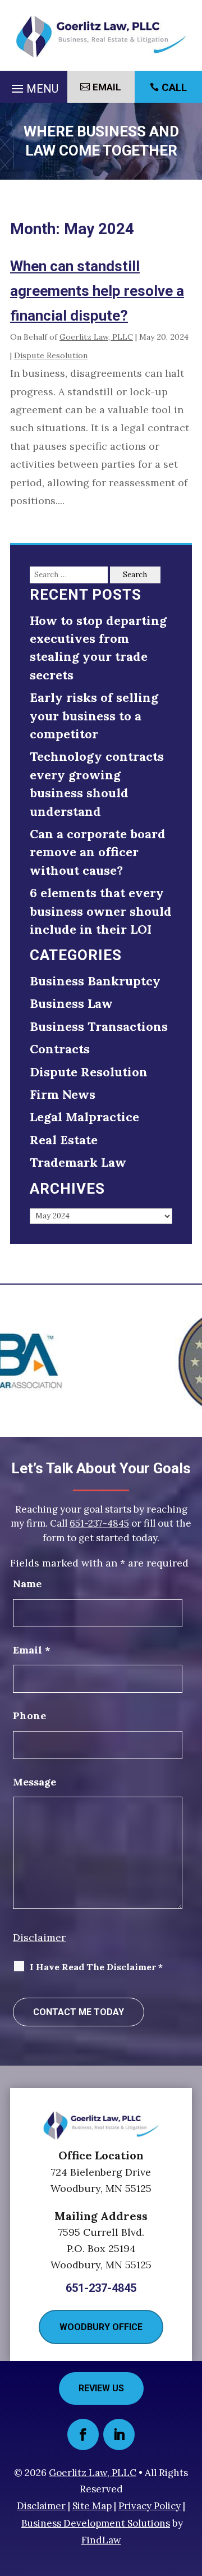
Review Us (101, 2388)
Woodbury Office (101, 2327)
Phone (29, 1716)
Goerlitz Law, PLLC (96, 337)
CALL (174, 87)
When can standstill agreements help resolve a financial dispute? (97, 291)
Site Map (92, 2506)
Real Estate (64, 1140)
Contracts (60, 1049)
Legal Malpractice (84, 1117)
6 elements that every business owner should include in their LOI (101, 911)
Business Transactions (99, 1026)
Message (35, 1782)
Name (27, 1584)
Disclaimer (39, 1937)
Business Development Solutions (96, 2523)
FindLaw (101, 2540)
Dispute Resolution (51, 355)
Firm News (63, 1094)
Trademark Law (78, 1162)
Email (107, 87)
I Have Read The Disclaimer (96, 1967)
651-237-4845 (99, 1523)
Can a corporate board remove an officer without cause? (98, 852)
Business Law (71, 1003)
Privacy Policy (150, 2506)
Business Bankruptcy (95, 981)
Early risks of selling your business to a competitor (94, 716)
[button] (33, 86)
